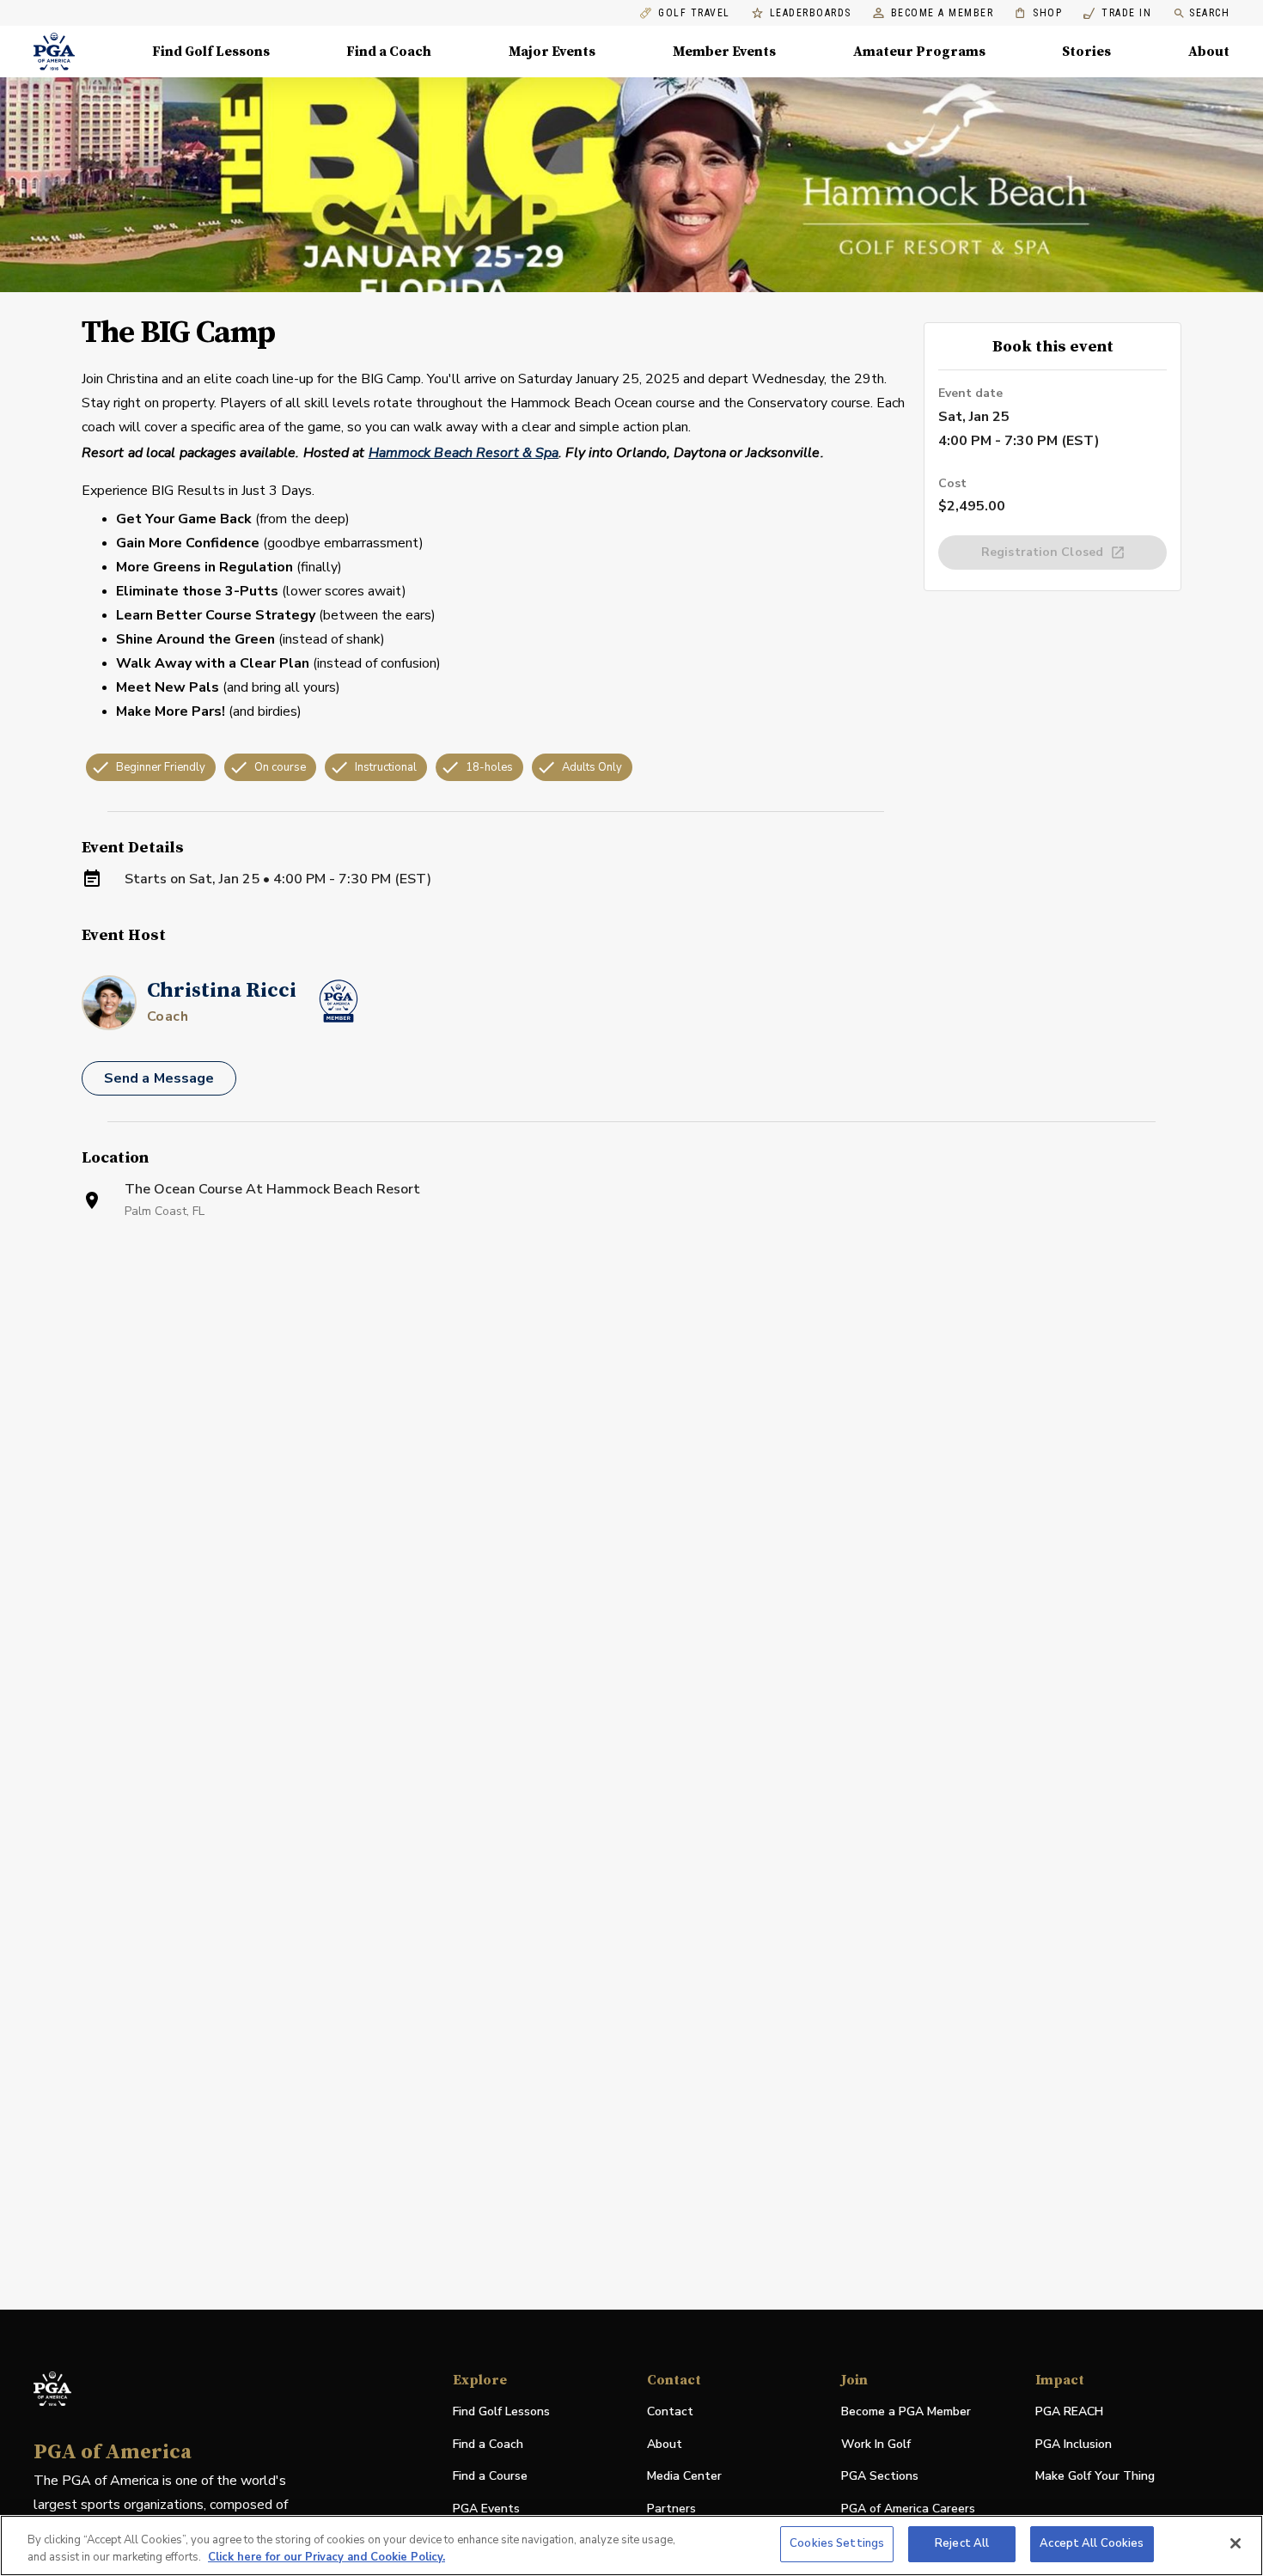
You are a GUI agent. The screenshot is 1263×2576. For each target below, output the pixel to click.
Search (1209, 13)
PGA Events (486, 2509)
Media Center (684, 2477)
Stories (1086, 52)
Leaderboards (811, 13)
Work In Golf (876, 2444)
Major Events (552, 52)
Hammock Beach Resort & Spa (464, 453)
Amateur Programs (919, 52)
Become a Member (943, 13)
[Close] (1236, 2543)
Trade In (1117, 13)
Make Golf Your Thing (1095, 2477)
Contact (670, 2411)
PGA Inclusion (1074, 2444)
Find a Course (490, 2476)
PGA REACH (1069, 2412)
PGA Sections (880, 2476)
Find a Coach (389, 52)
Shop (1038, 13)
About (1209, 52)
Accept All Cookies (1092, 2543)
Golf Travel (694, 13)
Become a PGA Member (906, 2411)
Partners (671, 2509)
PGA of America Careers (908, 2509)
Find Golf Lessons (211, 52)
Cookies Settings (837, 2543)
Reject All (962, 2543)
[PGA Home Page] (54, 52)
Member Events (724, 52)
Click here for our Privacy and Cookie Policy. (326, 2557)
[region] (631, 2545)
